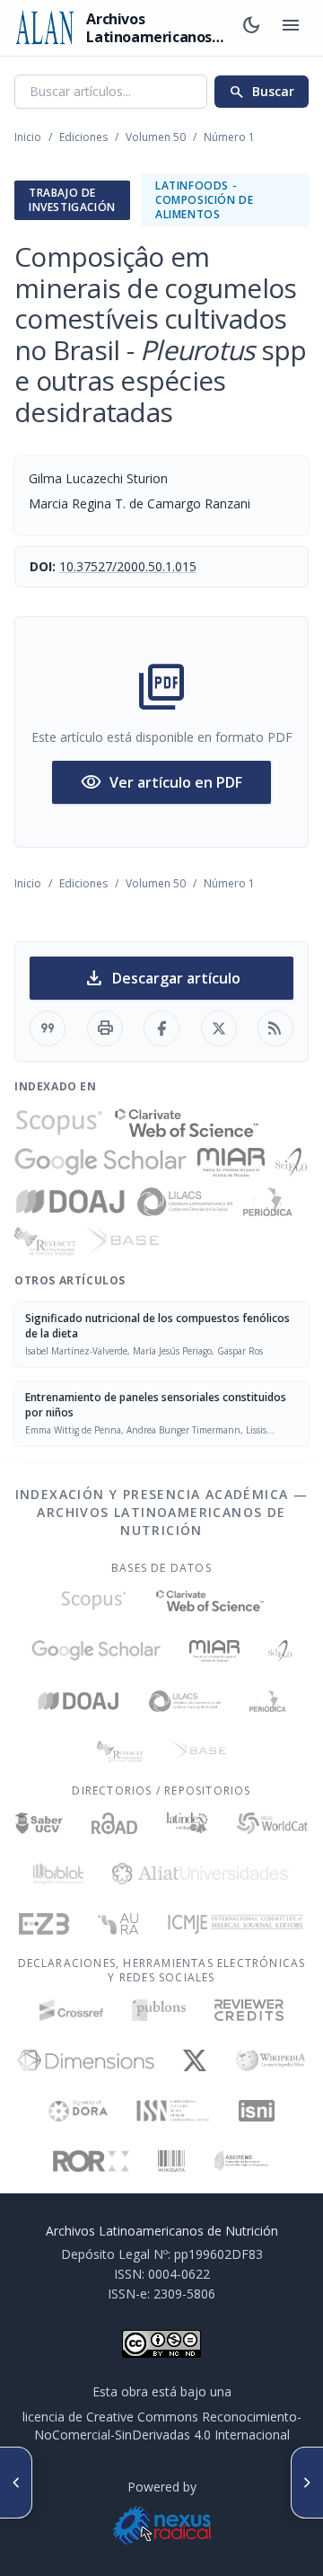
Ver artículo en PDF (161, 782)
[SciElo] (291, 1162)
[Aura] (118, 1924)
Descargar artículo (162, 978)
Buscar (262, 92)
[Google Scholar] (100, 1162)
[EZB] (44, 1924)
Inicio (28, 137)
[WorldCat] (272, 1823)
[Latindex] (187, 1823)
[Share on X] (219, 1028)
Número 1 (229, 137)
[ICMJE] (236, 1924)
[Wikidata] (171, 2161)
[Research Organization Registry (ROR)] (91, 2161)
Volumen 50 (156, 137)
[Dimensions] (86, 2060)
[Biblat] (58, 1874)
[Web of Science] (187, 1123)
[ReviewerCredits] (249, 2010)
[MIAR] (231, 1162)
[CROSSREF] (71, 2010)
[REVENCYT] (45, 1241)
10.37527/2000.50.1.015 (128, 566)
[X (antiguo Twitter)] (195, 2060)
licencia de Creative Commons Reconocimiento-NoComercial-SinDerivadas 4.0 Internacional (162, 2426)
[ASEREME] (242, 2161)
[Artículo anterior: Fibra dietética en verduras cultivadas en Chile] (16, 2483)
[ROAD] (114, 1823)
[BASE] (122, 1241)
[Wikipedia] (271, 2060)
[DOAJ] (70, 1202)
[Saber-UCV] (39, 1823)
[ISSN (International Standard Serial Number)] (173, 2111)
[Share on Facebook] (161, 1028)
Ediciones (83, 137)
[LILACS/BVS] (185, 1202)
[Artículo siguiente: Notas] (307, 2483)
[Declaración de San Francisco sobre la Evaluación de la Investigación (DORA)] (78, 2111)
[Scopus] (59, 1123)
